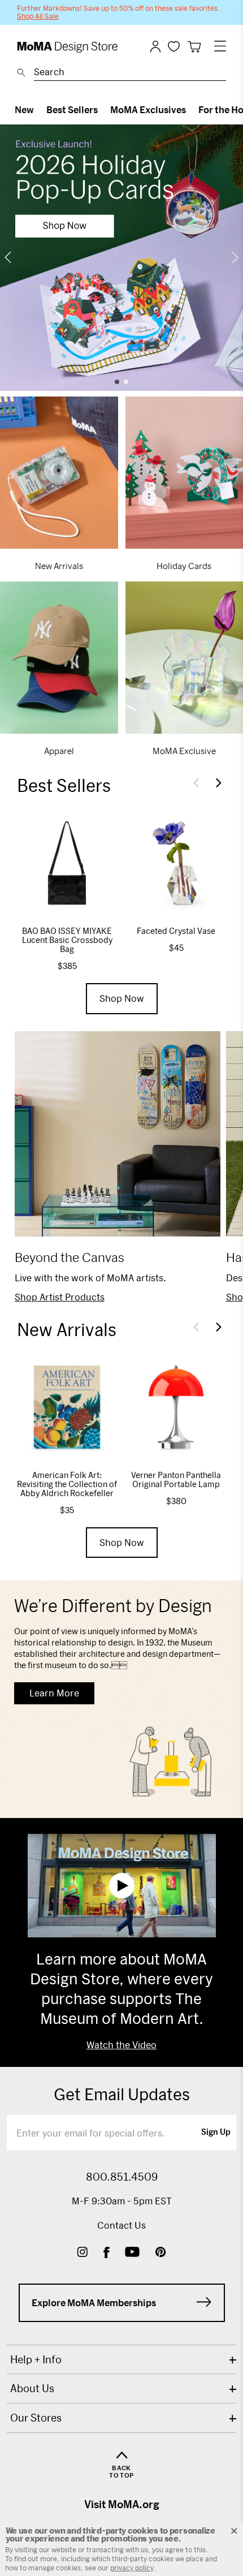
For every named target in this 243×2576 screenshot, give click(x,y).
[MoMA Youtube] (132, 2253)
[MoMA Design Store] (68, 47)
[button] (196, 783)
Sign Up (216, 2133)
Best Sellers (72, 109)
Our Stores (36, 2418)
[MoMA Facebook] (107, 2253)
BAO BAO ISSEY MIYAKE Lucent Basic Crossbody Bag (67, 940)
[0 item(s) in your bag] (194, 47)
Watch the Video (121, 2045)
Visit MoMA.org (122, 2504)
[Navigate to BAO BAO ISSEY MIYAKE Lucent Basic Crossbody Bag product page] (67, 863)
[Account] (155, 46)
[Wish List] (174, 46)
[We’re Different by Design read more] (121, 1699)
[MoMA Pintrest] (161, 2253)
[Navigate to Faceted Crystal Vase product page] (176, 863)
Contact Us (121, 2225)
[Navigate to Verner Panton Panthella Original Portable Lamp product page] (176, 1407)
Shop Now (122, 998)
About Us (32, 2388)
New (24, 109)
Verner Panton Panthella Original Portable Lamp (176, 1479)
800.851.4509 (122, 2177)
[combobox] (130, 74)
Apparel (59, 751)
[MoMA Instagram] (82, 2253)
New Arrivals (59, 566)
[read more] (121, 258)
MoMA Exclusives (148, 109)
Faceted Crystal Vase (176, 931)
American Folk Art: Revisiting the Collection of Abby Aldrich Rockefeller (67, 1484)
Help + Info (36, 2359)
